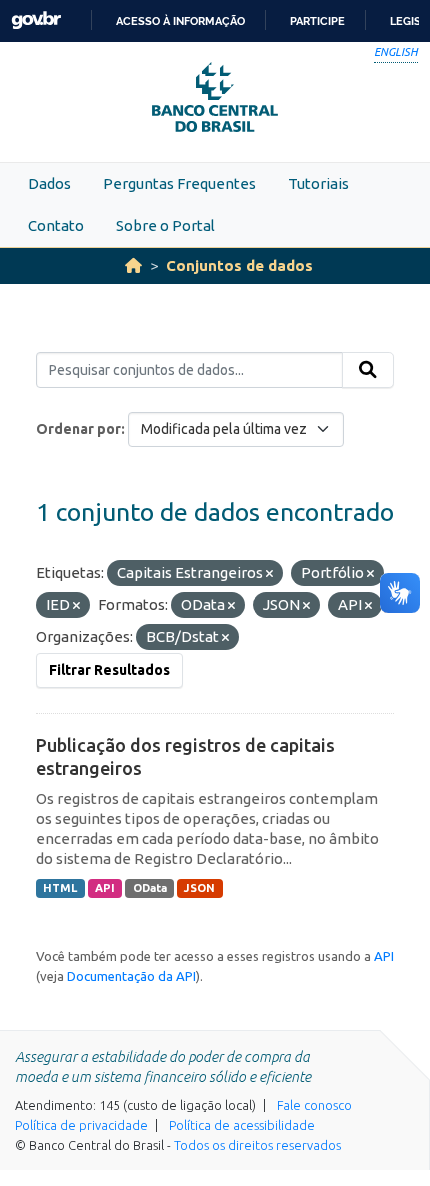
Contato (56, 225)
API (105, 888)
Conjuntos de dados (239, 265)
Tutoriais (318, 183)
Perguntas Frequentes (179, 183)
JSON (199, 888)
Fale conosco (314, 1105)
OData (150, 888)
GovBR (36, 20)
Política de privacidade (81, 1125)
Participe (317, 21)
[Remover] (269, 574)
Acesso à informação (180, 21)
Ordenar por (78, 429)
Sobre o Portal (165, 225)
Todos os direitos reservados (257, 1145)
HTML (60, 888)
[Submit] (368, 370)
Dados (49, 183)
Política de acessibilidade (242, 1125)
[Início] (133, 265)
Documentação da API (131, 976)
